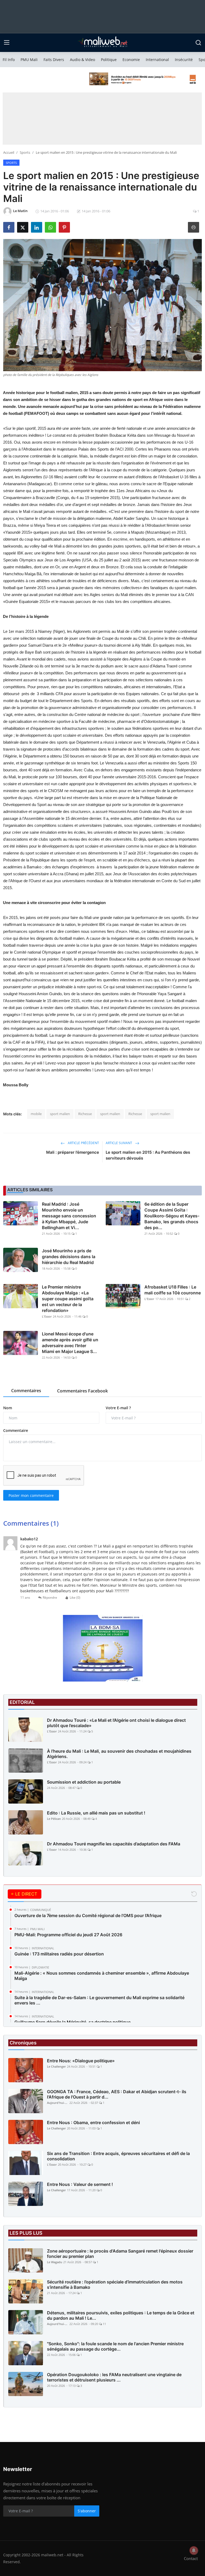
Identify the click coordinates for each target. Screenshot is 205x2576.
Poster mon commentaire (31, 1495)
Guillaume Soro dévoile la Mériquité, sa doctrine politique (72, 2022)
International (157, 60)
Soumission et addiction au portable (84, 1782)
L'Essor (47, 1316)
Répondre (50, 1597)
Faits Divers (54, 60)
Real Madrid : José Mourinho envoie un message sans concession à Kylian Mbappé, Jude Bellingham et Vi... (69, 1216)
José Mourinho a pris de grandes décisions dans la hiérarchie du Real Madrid (69, 1257)
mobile (36, 1114)
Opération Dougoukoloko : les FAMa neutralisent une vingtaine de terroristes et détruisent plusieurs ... (114, 2377)
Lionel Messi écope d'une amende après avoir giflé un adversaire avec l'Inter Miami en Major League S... (70, 1343)
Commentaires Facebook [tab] (82, 1391)
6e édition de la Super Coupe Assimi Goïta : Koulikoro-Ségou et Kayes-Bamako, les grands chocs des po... (172, 1216)
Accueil (9, 152)
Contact (191, 2558)
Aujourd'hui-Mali (58, 2103)
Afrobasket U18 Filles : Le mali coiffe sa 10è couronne (173, 1290)
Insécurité (184, 60)
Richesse (85, 1114)
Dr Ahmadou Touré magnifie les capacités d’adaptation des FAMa (114, 1844)
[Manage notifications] (194, 2550)
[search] (198, 43)
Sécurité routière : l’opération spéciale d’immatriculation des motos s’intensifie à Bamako (115, 2285)
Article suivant (119, 1143)
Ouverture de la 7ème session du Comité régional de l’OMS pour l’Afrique (88, 1915)
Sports (25, 152)
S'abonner (87, 2511)
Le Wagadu (55, 2262)
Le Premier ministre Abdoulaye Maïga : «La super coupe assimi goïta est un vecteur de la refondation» (68, 1299)
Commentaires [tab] (26, 1391)
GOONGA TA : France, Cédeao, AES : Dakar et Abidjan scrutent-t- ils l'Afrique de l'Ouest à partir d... (117, 2094)
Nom (8, 1408)
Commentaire (16, 1430)
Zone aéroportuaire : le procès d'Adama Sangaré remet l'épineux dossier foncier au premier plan (120, 2254)
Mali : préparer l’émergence (73, 1152)
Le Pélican (54, 1819)
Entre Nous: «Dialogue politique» (81, 2061)
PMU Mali (29, 60)
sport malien (60, 1114)
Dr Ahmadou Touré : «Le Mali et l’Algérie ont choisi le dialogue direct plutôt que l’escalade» (116, 1723)
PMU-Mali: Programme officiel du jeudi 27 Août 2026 (68, 1935)
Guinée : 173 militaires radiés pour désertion (59, 1954)
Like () (75, 1597)
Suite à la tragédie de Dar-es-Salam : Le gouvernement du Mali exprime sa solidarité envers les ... (99, 2000)
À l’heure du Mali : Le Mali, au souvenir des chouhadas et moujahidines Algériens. (119, 1754)
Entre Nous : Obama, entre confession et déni (93, 2123)
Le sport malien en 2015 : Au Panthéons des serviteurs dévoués (148, 1155)
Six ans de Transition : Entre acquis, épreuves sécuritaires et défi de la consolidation (118, 2156)
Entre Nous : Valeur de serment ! (80, 2184)
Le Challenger (56, 2066)
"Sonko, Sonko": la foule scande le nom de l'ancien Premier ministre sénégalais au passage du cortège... (115, 2346)
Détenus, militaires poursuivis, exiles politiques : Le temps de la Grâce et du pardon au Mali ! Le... (121, 2315)
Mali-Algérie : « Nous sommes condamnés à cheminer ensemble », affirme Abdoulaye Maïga (102, 1976)
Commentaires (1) (31, 1523)
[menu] (7, 43)
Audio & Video (82, 60)
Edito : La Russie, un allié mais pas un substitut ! (96, 1813)
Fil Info (9, 60)
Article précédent (83, 1143)
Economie (131, 60)
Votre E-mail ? (118, 1408)
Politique (109, 60)
